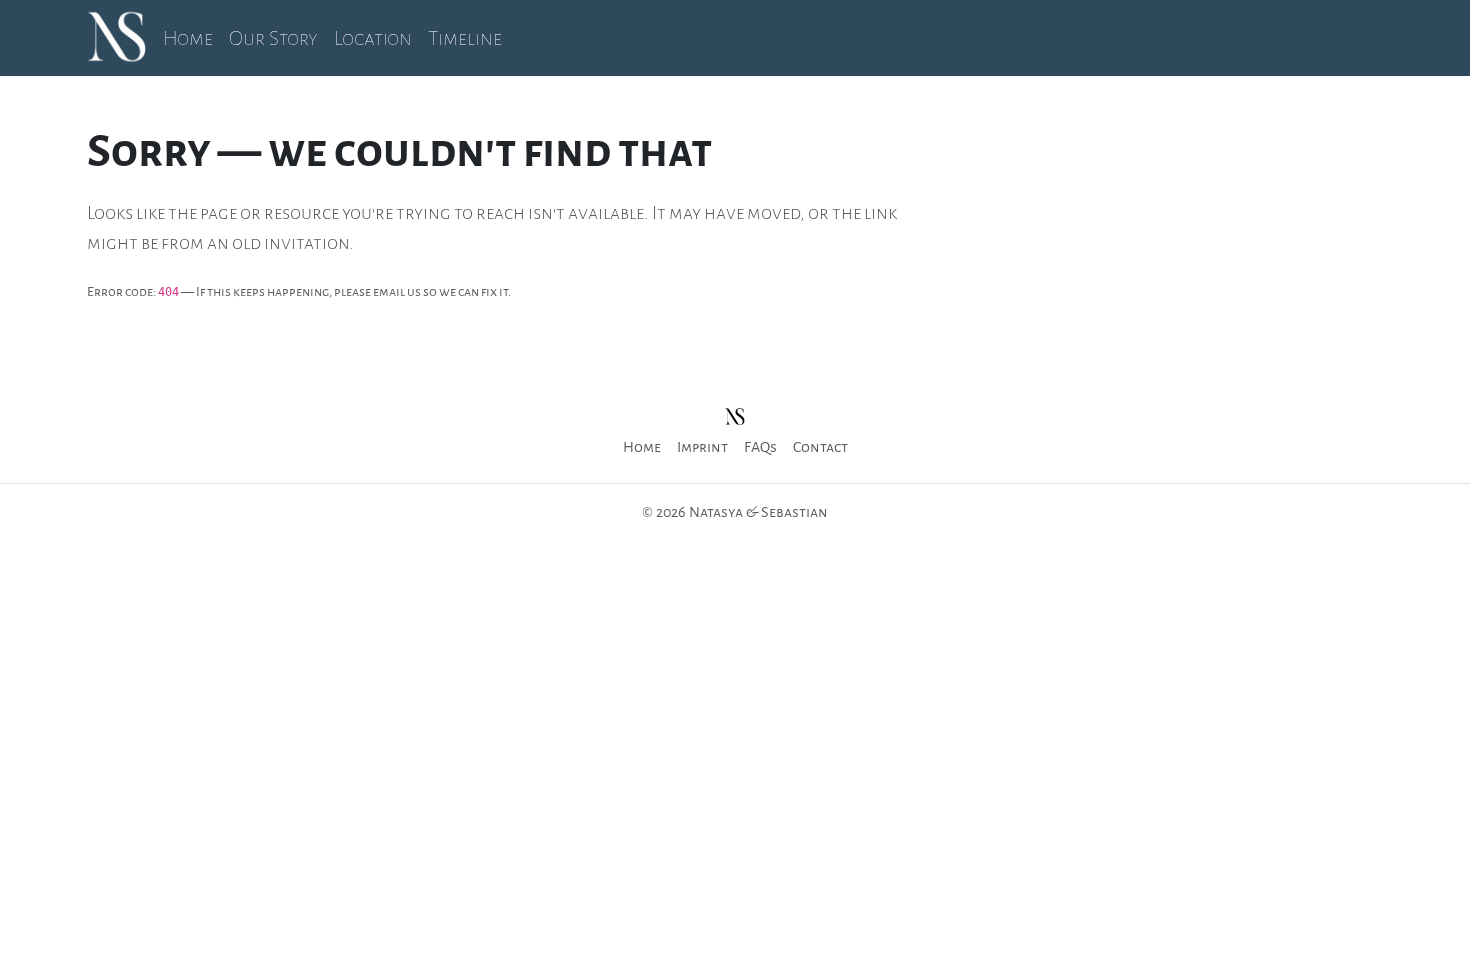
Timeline (465, 38)
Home (188, 38)
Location (373, 38)
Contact (820, 447)
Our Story (273, 38)
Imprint (702, 447)
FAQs (760, 447)
